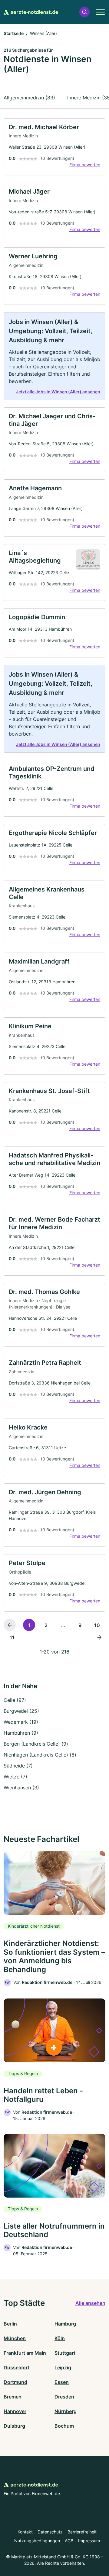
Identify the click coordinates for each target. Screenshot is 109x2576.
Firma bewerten (85, 165)
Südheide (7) (18, 1766)
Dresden (64, 2397)
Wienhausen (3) (21, 1788)
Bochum (64, 2426)
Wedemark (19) (21, 1722)
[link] (54, 147)
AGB (69, 2541)
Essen (62, 2382)
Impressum (89, 2541)
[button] (84, 12)
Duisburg (14, 2426)
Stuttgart (65, 2353)
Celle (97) (15, 1700)
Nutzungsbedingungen (37, 2541)
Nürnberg (66, 2411)
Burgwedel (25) (21, 1711)
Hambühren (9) (21, 1733)
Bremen (13, 2397)
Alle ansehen (90, 2303)
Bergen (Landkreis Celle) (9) (36, 1744)
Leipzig (63, 2367)
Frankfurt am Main (25, 2353)
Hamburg (65, 2324)
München (15, 2338)
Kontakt (25, 2532)
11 (12, 1637)
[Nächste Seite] (99, 1637)
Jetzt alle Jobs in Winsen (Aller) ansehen (58, 392)
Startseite (14, 33)
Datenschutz (50, 2532)
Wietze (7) (15, 1777)
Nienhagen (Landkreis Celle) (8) (40, 1755)
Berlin (10, 2324)
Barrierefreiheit (82, 2532)
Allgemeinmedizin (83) (29, 98)
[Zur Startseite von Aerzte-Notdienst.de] (31, 12)
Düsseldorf (17, 2367)
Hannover (15, 2411)
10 (97, 1625)
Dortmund (15, 2382)
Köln (60, 2338)
